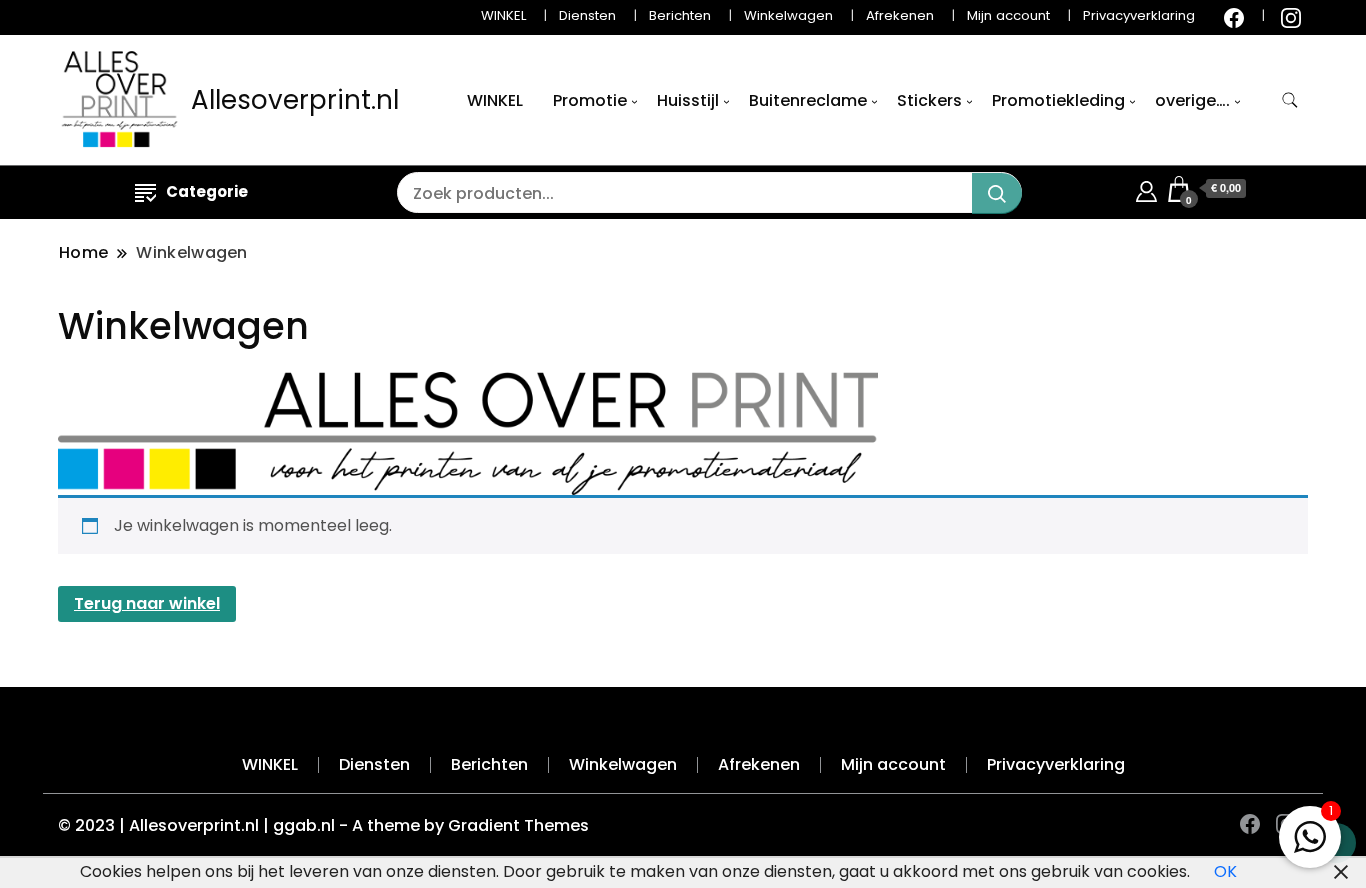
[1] (1310, 832)
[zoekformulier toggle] (1290, 100)
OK (1225, 871)
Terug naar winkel (147, 603)
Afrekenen (900, 15)
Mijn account (1008, 15)
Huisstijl (688, 100)
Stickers (929, 100)
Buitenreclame (808, 100)
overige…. (1192, 100)
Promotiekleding (1058, 100)
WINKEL (503, 15)
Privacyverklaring (1139, 15)
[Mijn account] (1146, 188)
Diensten (587, 15)
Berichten (680, 15)
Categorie (207, 191)
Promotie (590, 100)
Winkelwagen (788, 15)
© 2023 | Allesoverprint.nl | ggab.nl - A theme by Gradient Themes (323, 825)
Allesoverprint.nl (295, 100)
